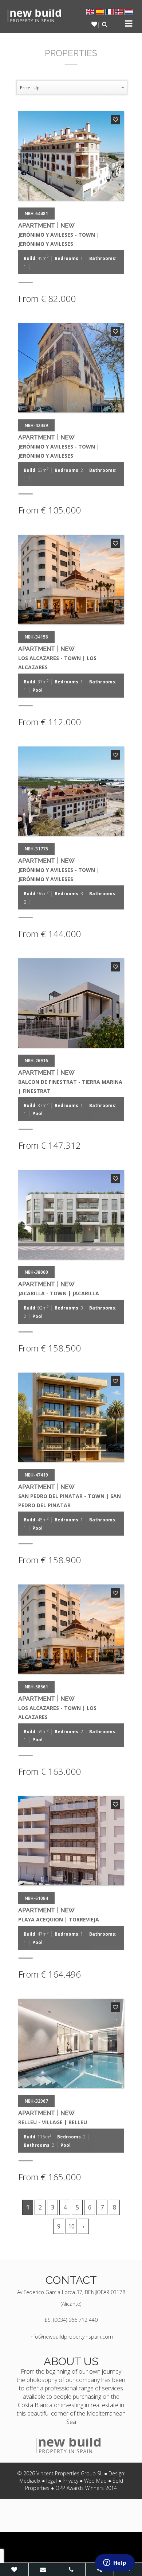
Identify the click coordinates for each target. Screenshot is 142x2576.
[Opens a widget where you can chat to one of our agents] (115, 2563)
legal (52, 2481)
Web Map (95, 2481)
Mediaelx (30, 2481)
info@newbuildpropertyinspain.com (71, 2337)
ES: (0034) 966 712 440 (71, 2320)
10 (71, 2226)
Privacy (70, 2481)
